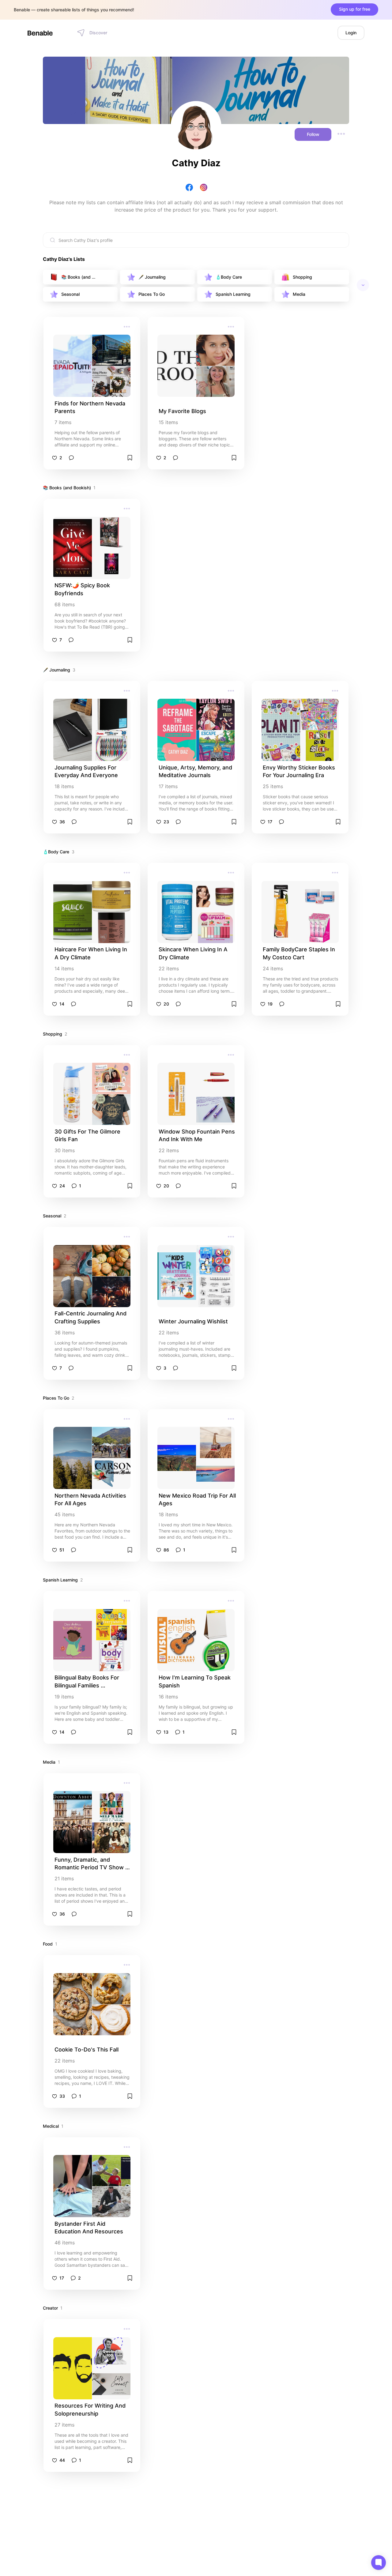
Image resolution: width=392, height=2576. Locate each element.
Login (351, 33)
